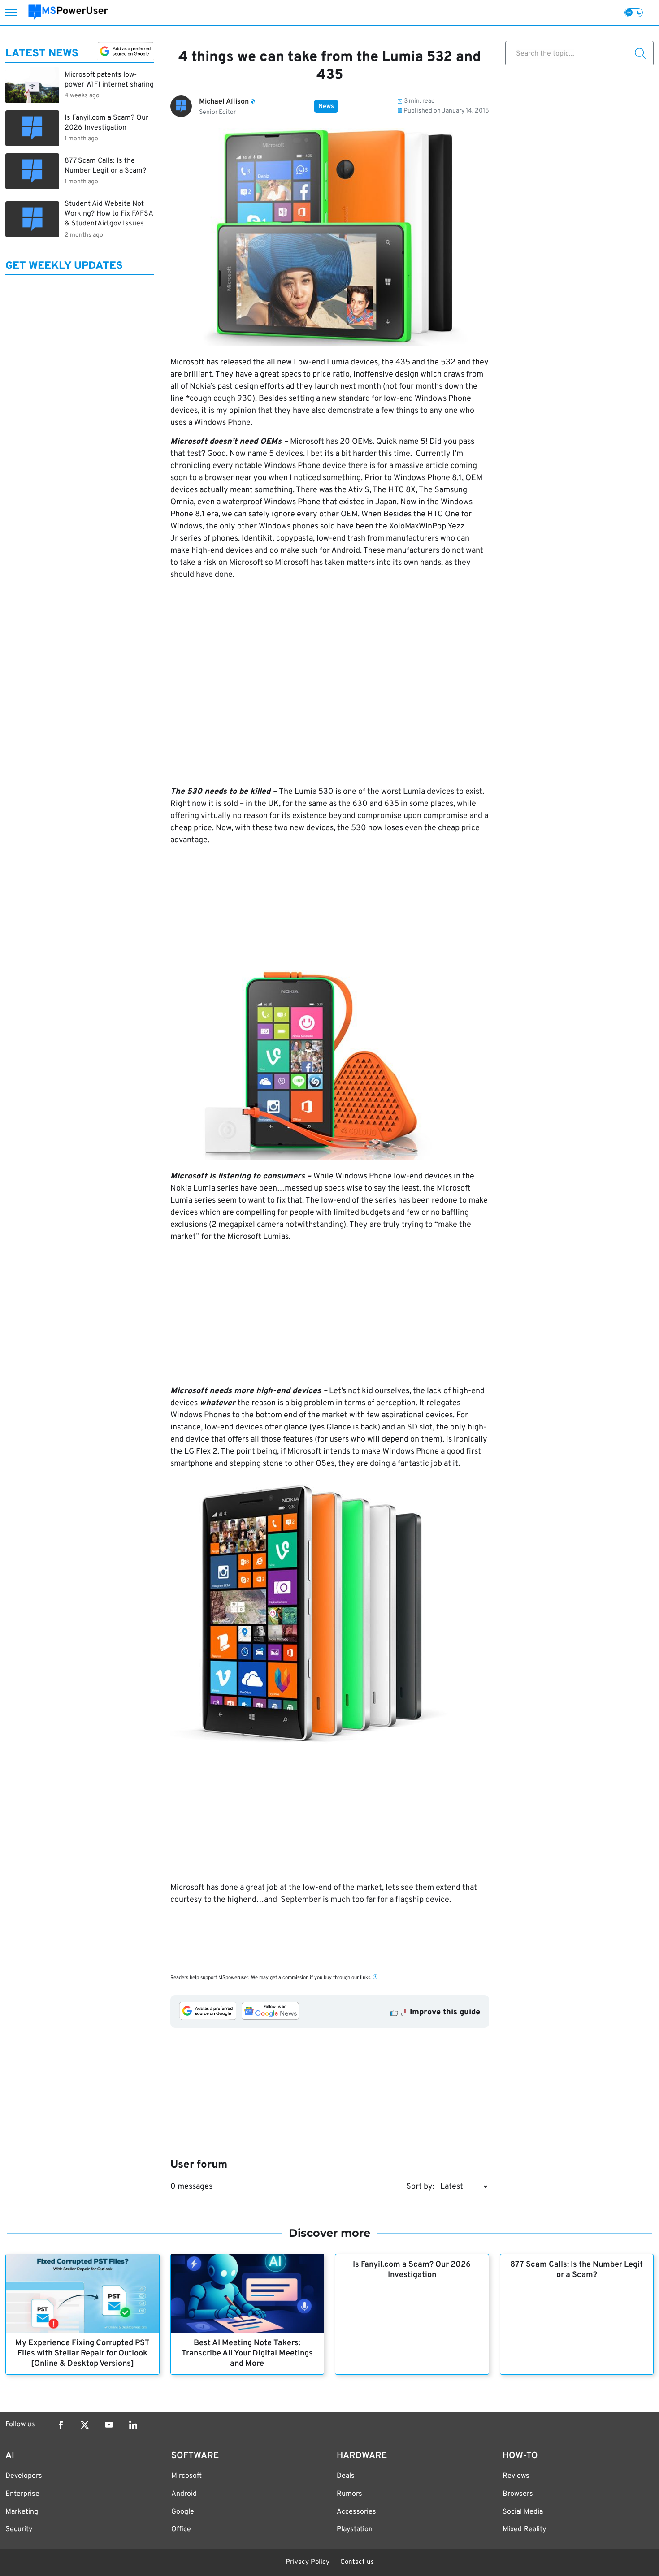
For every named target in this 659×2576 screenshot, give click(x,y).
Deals (346, 2476)
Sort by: (420, 2187)
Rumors (349, 2494)
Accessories (356, 2512)
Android (184, 2494)
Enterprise (22, 2494)
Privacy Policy (308, 2562)
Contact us (357, 2562)
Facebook (61, 2425)
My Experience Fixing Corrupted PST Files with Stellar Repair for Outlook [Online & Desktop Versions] (82, 2353)
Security (19, 2529)
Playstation (355, 2529)
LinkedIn (133, 2425)
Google (183, 2512)
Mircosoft (186, 2476)
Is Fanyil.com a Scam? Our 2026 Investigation (412, 2270)
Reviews (516, 2476)
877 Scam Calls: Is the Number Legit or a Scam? (577, 2270)
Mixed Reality (524, 2529)
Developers (24, 2476)
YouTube (109, 2425)
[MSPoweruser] (68, 12)
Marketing (22, 2512)
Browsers (518, 2494)
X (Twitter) (85, 2425)
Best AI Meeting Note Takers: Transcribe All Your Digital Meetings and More (247, 2353)
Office (181, 2529)
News (326, 106)
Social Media (523, 2512)
